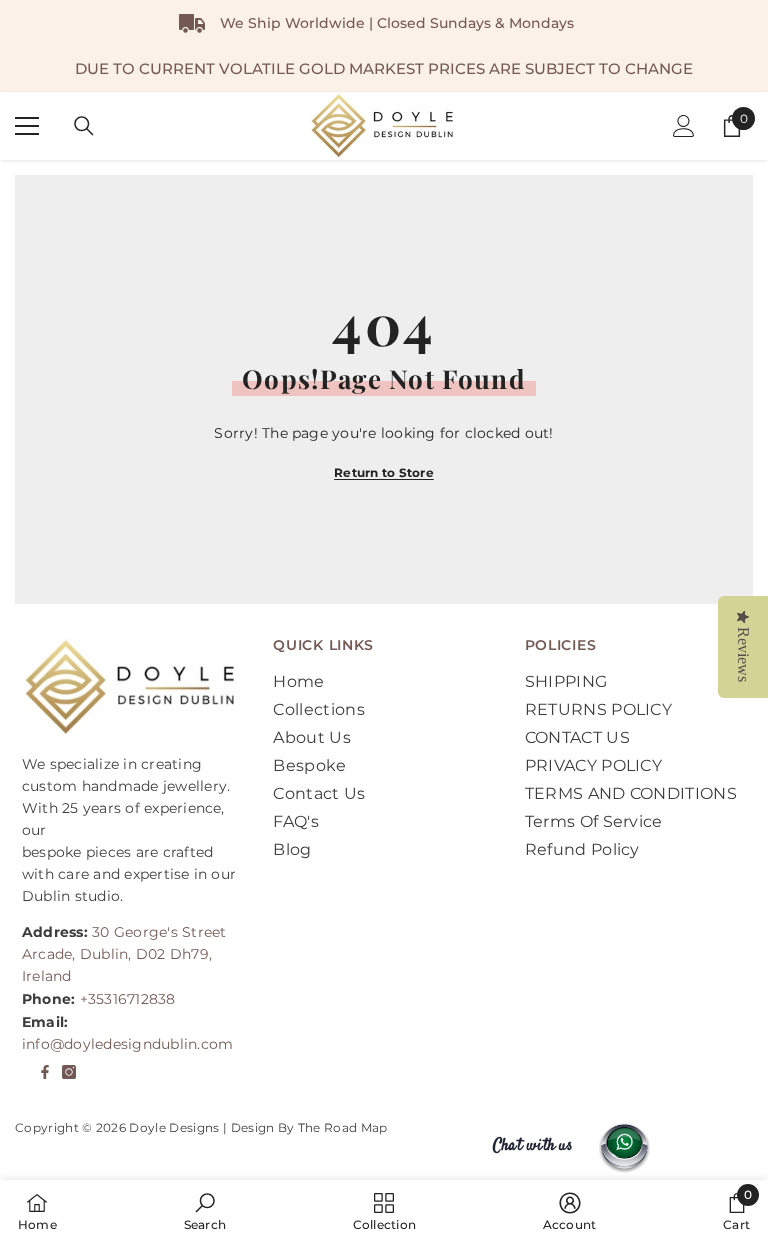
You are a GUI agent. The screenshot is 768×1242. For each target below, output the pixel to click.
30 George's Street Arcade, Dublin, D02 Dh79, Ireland (124, 954)
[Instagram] (69, 1072)
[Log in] (684, 126)
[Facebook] (45, 1072)
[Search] (84, 126)
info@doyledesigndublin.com (127, 1044)
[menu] (27, 126)
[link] (205, 1211)
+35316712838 (128, 999)
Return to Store (384, 472)
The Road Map (343, 1127)
